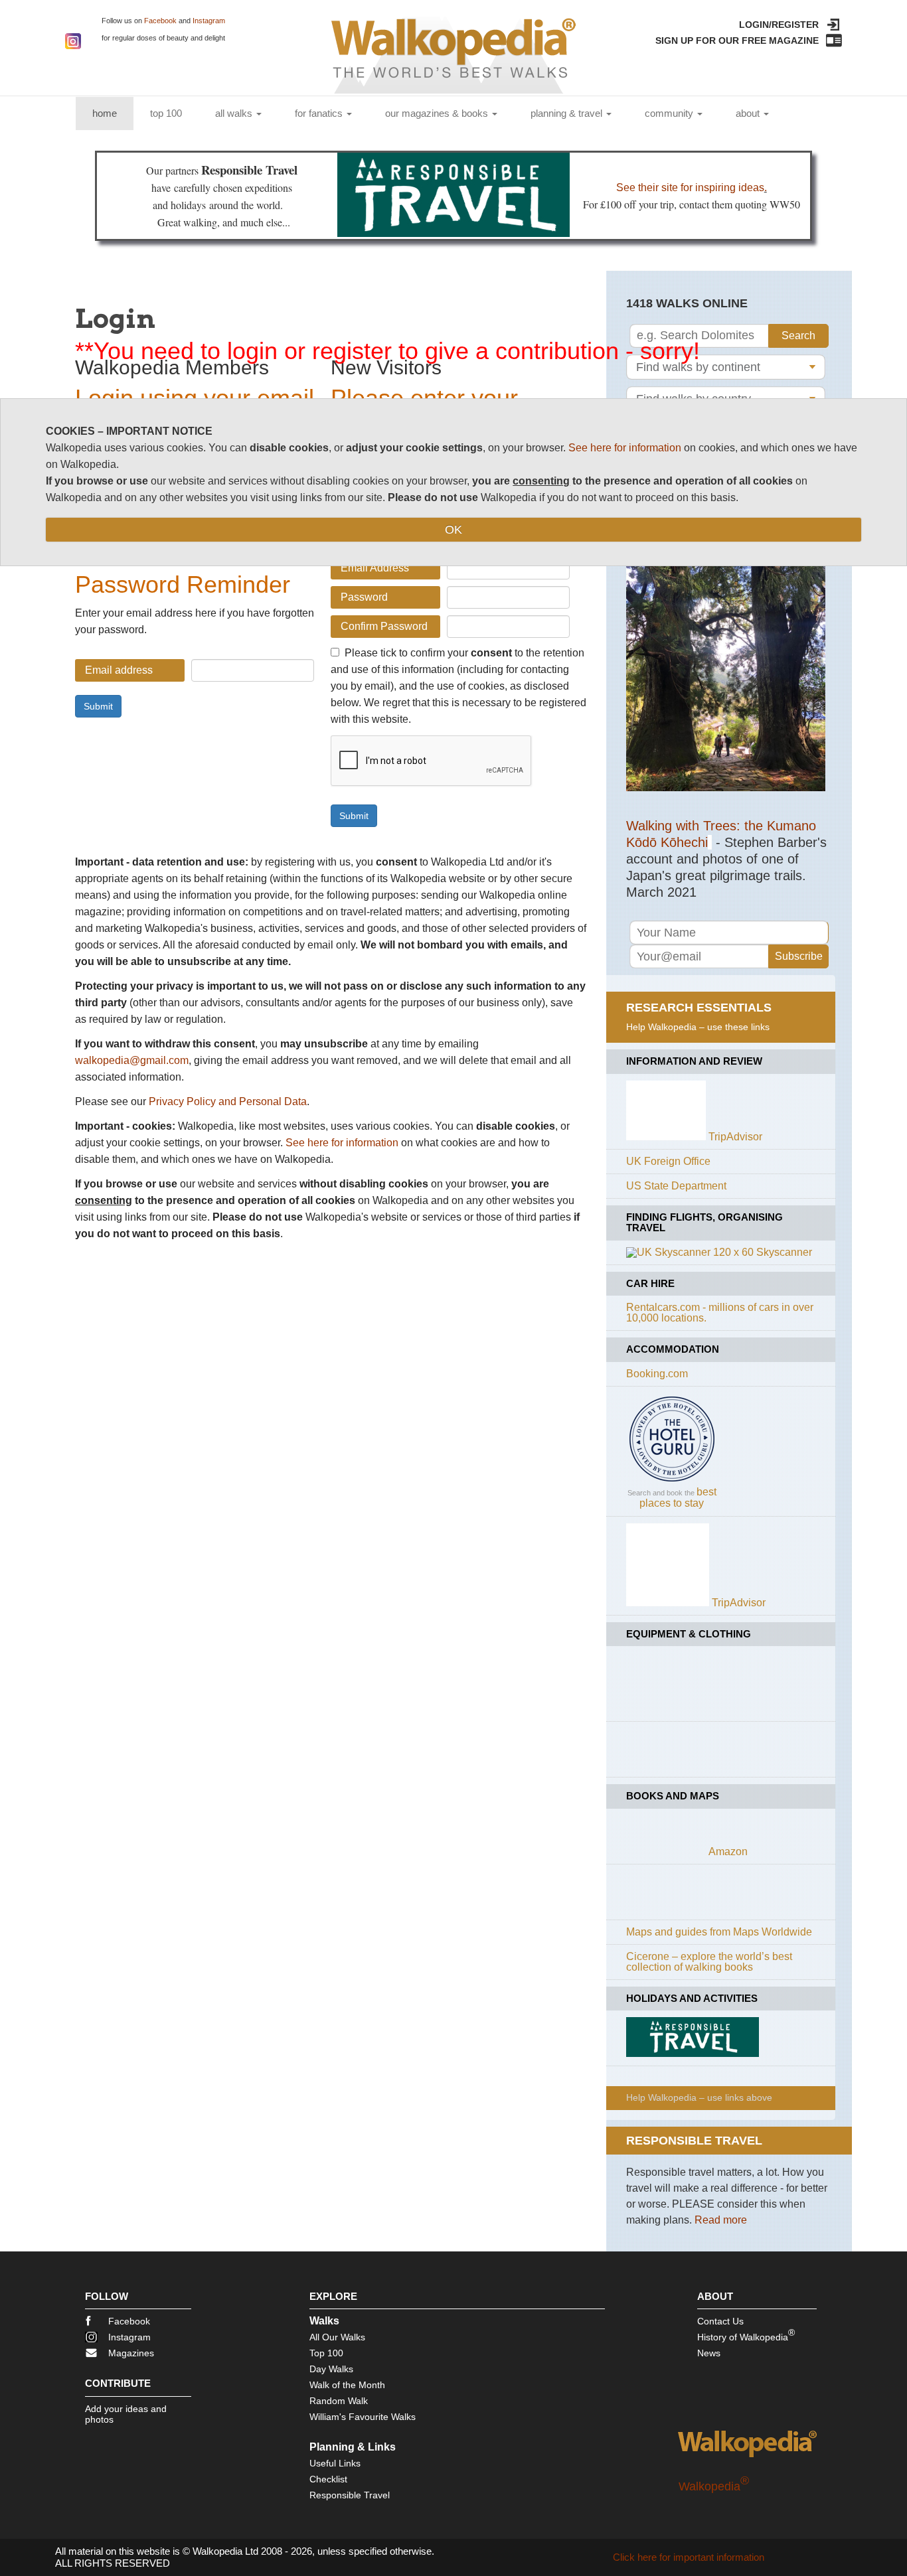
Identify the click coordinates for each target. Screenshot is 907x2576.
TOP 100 (166, 113)
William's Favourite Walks (363, 2417)
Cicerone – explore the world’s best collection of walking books (709, 1962)
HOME (113, 113)
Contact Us (720, 2321)
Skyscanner (784, 1252)
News (709, 2353)
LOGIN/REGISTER (779, 25)
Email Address (375, 568)
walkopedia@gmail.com (132, 1060)
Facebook (160, 21)
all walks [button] (235, 113)
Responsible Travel (350, 2495)
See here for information (342, 1143)
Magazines (131, 2353)
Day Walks (331, 2369)
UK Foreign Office (668, 1161)
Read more (721, 2220)
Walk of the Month (347, 2385)
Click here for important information (689, 2557)
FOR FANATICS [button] (320, 113)
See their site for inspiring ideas (690, 188)
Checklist (328, 2479)
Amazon (728, 1852)
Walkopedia (714, 2486)
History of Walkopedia (746, 2335)
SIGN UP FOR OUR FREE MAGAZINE (737, 40)
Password (364, 597)
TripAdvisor (735, 1137)
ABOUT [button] (749, 113)
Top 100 (326, 2353)
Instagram (209, 21)
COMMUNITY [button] (670, 113)
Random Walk (339, 2401)
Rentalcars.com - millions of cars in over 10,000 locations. (720, 1313)
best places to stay (678, 1497)
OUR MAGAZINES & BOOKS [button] (438, 113)
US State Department (676, 1186)
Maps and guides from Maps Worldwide (719, 1932)
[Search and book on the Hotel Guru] (672, 1481)
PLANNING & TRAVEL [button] (568, 113)
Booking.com (657, 1374)
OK (453, 530)
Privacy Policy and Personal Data (228, 1101)
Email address (119, 670)
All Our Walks (337, 2337)
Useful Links (335, 2463)
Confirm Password (384, 626)
